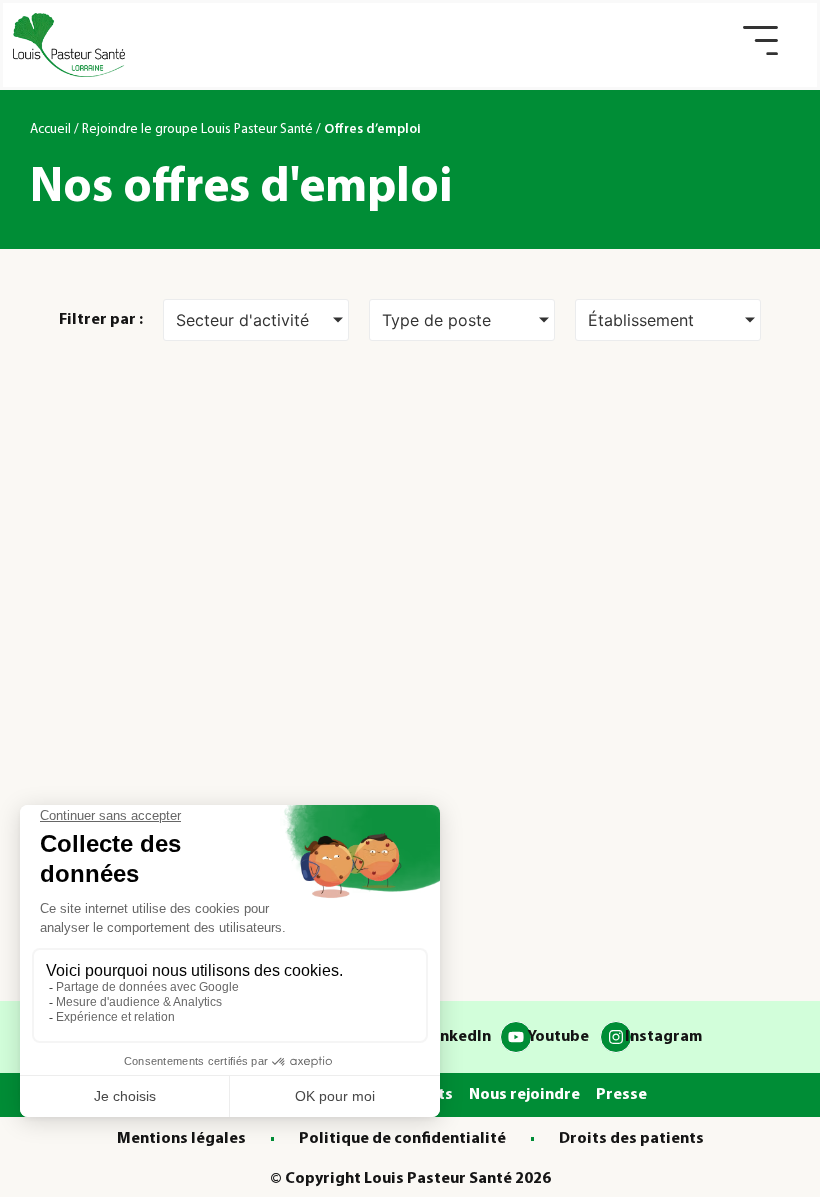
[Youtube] (516, 1037)
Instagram (663, 1037)
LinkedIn (459, 1037)
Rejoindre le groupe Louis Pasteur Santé (197, 129)
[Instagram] (616, 1037)
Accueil (50, 129)
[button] (760, 40)
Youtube (558, 1037)
